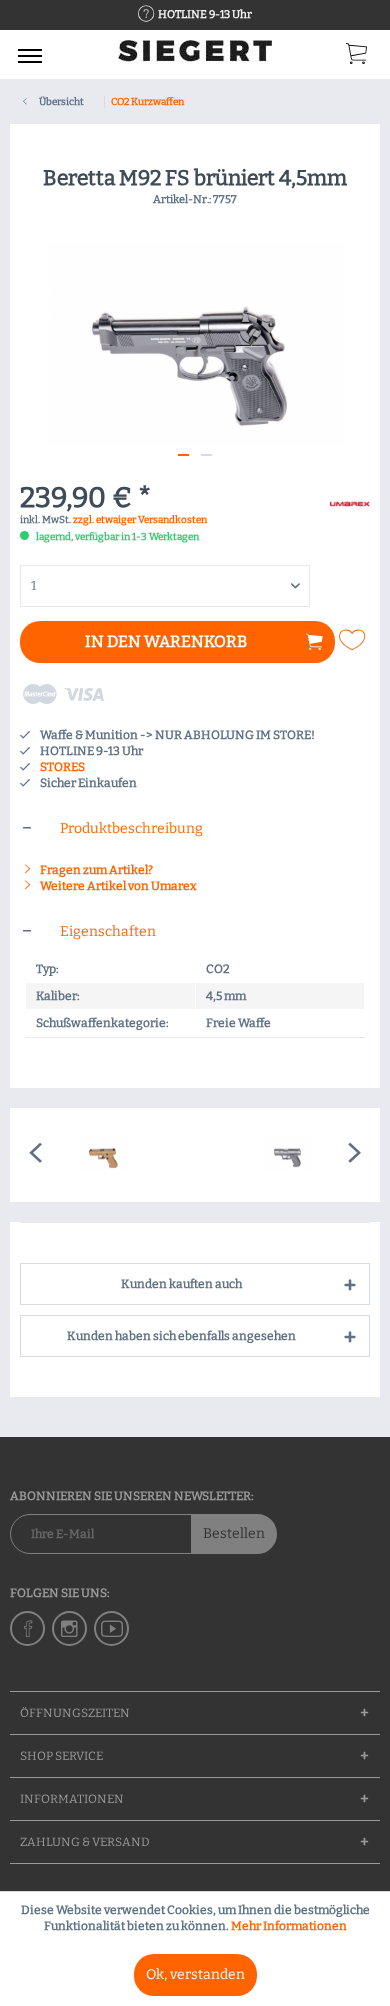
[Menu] (30, 55)
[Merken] (355, 640)
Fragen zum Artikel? (95, 870)
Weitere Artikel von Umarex (117, 886)
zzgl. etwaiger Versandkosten (140, 520)
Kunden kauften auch (181, 1284)
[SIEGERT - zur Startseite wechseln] (195, 57)
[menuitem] (30, 55)
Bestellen (234, 1533)
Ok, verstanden (195, 1974)
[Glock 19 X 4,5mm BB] (102, 1155)
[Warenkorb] (358, 58)
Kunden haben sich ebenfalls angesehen (181, 1336)
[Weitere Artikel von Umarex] (350, 501)
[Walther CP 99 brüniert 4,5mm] (287, 1155)
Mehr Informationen (289, 1926)
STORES (62, 767)
